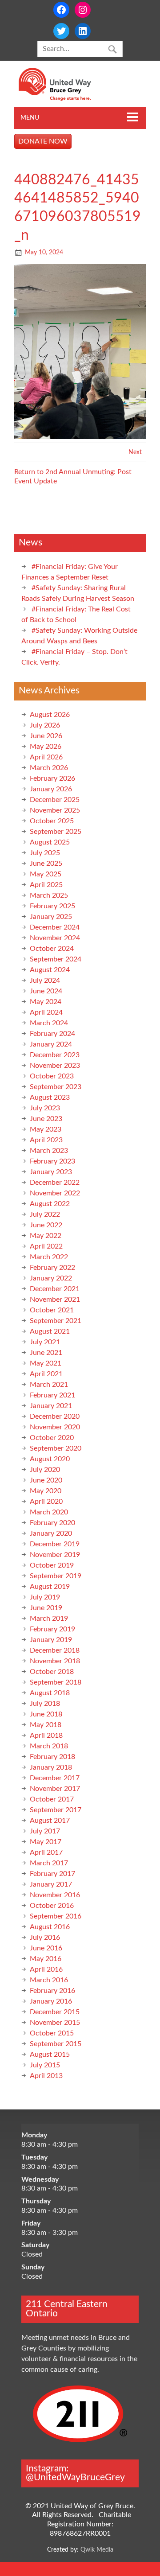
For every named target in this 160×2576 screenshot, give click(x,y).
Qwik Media (97, 2550)
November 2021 (55, 1300)
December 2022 (55, 1183)
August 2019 (50, 1587)
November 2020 (55, 1427)
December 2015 (55, 2012)
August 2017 (50, 1821)
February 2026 (52, 778)
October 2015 (52, 2033)
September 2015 (56, 2044)
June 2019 (46, 1608)
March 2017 (49, 1863)
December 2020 (55, 1416)
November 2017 (55, 1789)
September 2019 (56, 1576)
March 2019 (49, 1619)
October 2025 (52, 821)
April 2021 (46, 1374)
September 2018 (56, 1682)
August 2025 (50, 842)
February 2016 (52, 1991)
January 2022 (51, 1278)
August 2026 (50, 715)
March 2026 (49, 768)
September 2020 (56, 1448)
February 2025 (52, 906)
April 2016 (46, 1969)
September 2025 (56, 832)
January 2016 (51, 2001)
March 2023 (49, 1151)
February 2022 (52, 1268)
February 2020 (52, 1523)
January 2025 (51, 917)
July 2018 (45, 1704)
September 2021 (56, 1321)
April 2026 (46, 757)
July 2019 (45, 1597)
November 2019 (55, 1555)
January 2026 (51, 789)
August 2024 (50, 970)
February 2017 (52, 1874)
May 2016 (46, 1959)
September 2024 (56, 959)
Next (135, 452)
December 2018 (55, 1650)
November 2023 (55, 1066)
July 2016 (45, 1938)
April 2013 (46, 2076)
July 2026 (45, 725)
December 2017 (55, 1778)
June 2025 (46, 864)
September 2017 (56, 1810)
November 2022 (55, 1193)
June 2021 (46, 1353)
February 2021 (52, 1395)
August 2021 (50, 1331)
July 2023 (45, 1108)
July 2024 (45, 981)
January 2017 (51, 1884)
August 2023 (50, 1097)
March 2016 (49, 1980)
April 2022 (46, 1246)
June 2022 (46, 1225)
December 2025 (55, 800)
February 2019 (52, 1629)
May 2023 (46, 1129)
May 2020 (46, 1491)
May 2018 (46, 1725)
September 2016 (56, 1916)
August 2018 (50, 1693)
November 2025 (55, 810)
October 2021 (52, 1310)
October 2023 (52, 1076)
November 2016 (55, 1895)
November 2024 (55, 938)
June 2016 (46, 1948)
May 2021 (46, 1363)
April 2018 (46, 1735)
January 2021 (51, 1406)
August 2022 (50, 1204)
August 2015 (50, 2055)
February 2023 (52, 1161)
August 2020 (50, 1459)
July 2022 (45, 1214)
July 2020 (45, 1470)
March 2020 (49, 1512)
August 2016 (50, 1927)
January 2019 (51, 1640)
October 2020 (52, 1438)
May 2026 (46, 747)
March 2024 (49, 1023)
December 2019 (55, 1544)
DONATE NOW (43, 141)
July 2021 (45, 1342)
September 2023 (56, 1087)
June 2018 (46, 1714)
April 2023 (46, 1140)
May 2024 (46, 1002)
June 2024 (46, 991)
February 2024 (52, 1034)
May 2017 (46, 1842)
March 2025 (49, 895)
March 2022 (49, 1257)
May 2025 (46, 874)
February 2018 (52, 1757)
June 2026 (46, 736)
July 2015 (45, 2065)
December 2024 (55, 927)
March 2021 (49, 1385)
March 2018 (49, 1746)
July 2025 (45, 853)
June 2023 (46, 1119)
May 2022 (46, 1236)
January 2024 (51, 1044)
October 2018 (52, 1672)
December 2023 (55, 1055)
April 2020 (46, 1502)
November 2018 (55, 1661)
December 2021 (55, 1289)
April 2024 (46, 1012)
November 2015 (55, 2023)
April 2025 (46, 885)
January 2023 (51, 1172)
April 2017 (46, 1852)
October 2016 (52, 1906)
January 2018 (51, 1767)
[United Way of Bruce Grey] (64, 99)
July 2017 (45, 1831)
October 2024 (52, 949)
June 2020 (46, 1480)
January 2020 (51, 1533)
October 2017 (52, 1799)
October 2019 (52, 1565)
